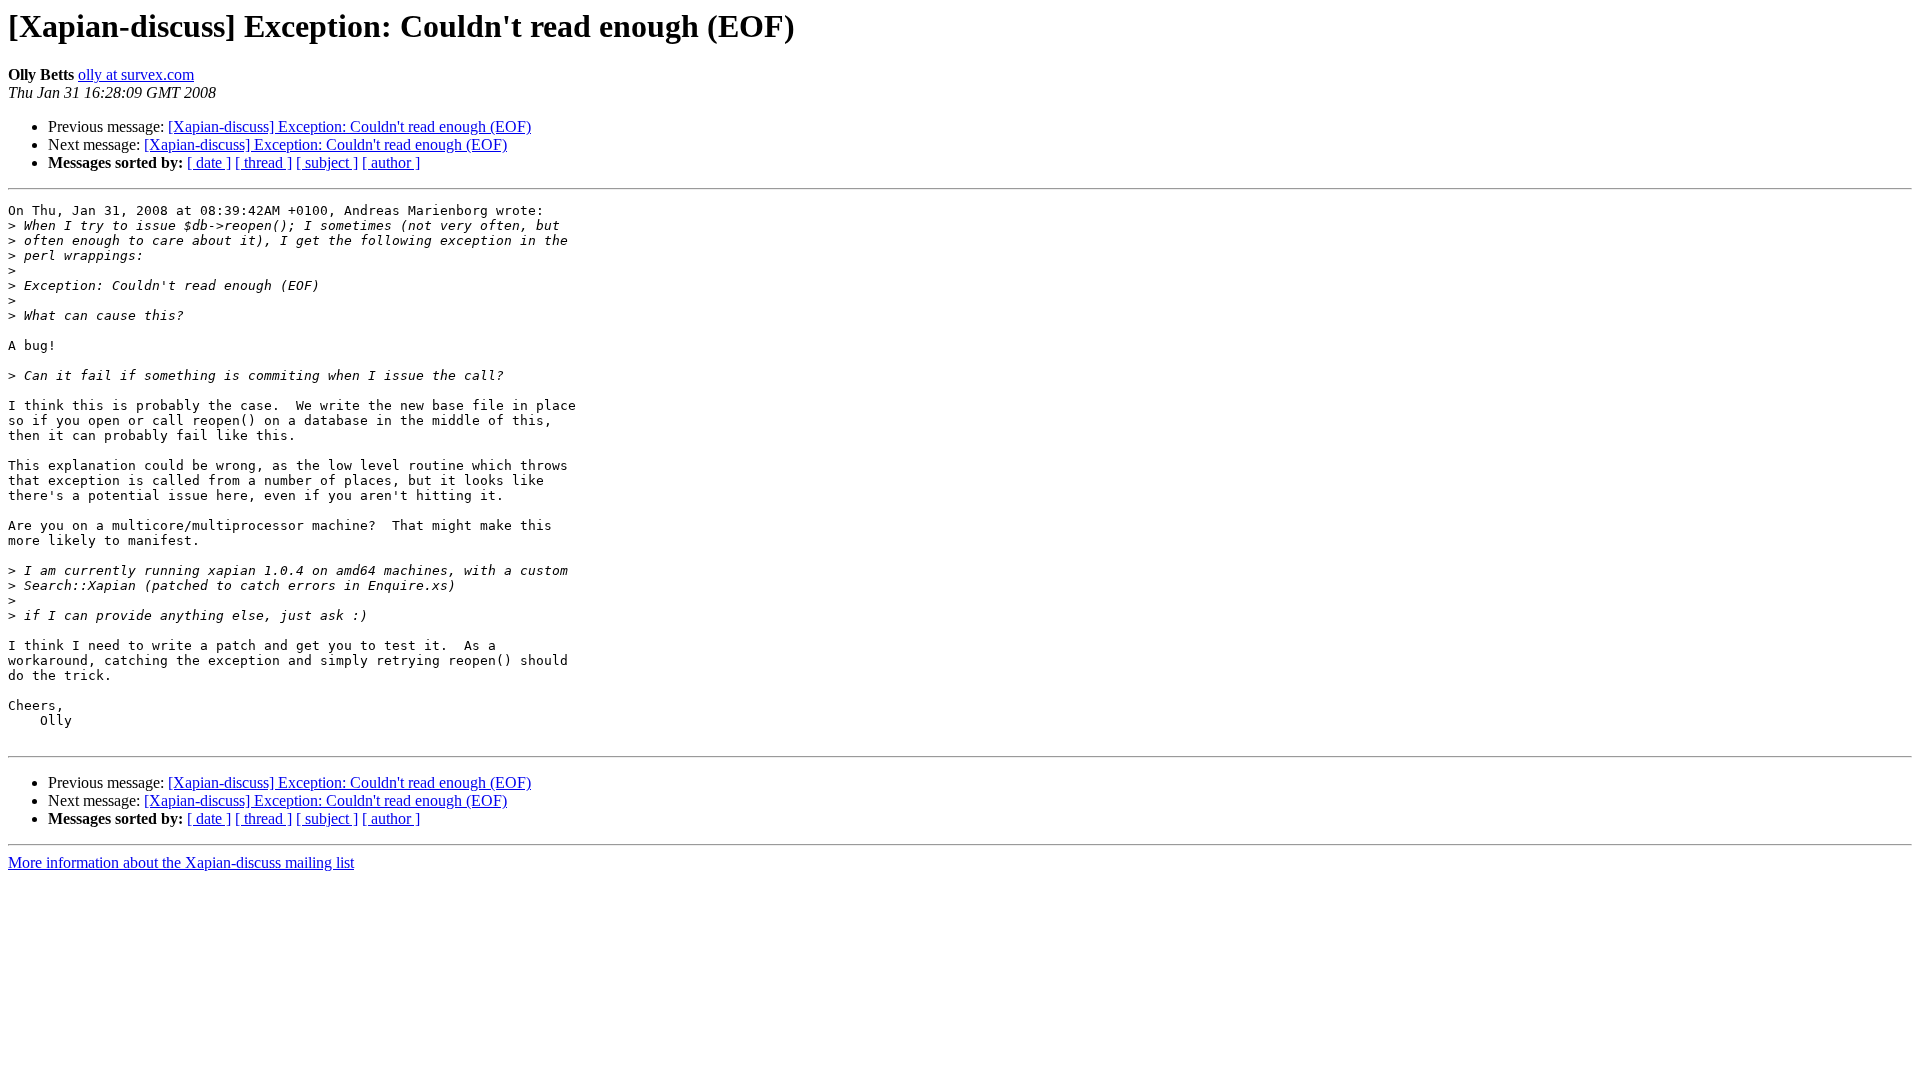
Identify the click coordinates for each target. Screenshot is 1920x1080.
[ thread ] (263, 162)
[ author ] (391, 162)
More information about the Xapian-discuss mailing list (181, 862)
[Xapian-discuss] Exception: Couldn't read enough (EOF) (349, 126)
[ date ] (209, 162)
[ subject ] (327, 162)
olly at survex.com (136, 74)
